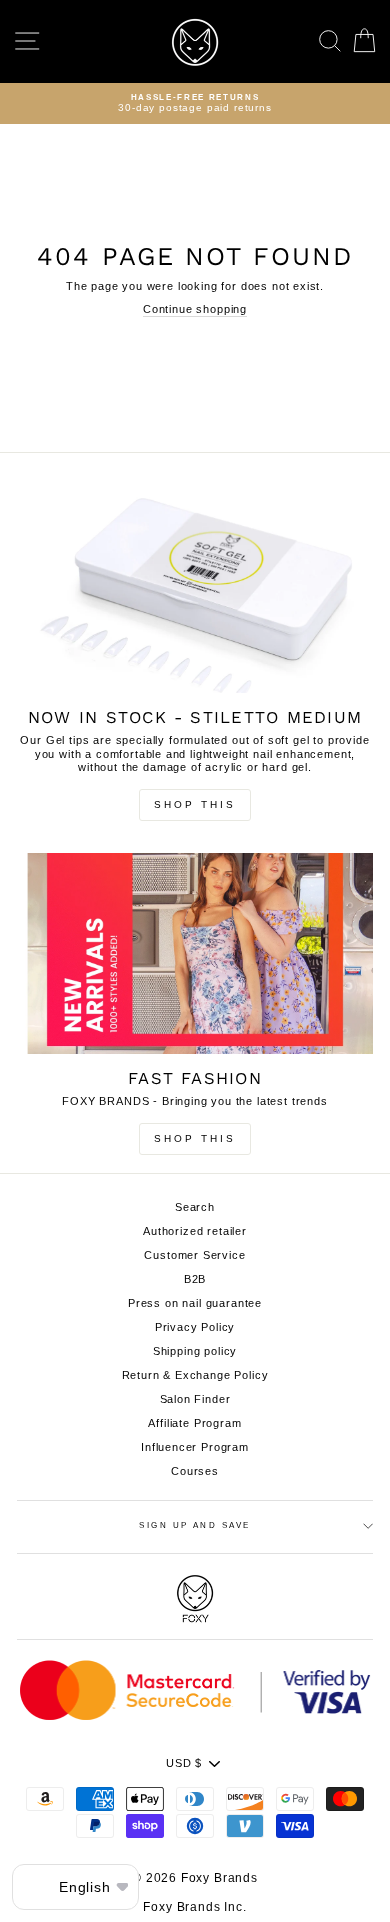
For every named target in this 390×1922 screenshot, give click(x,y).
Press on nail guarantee (195, 1303)
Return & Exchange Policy (195, 1375)
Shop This (195, 804)
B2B (195, 1279)
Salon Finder (195, 1399)
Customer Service (194, 1255)
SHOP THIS (195, 1138)
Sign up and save (195, 1525)
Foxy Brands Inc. (194, 1907)
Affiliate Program (194, 1423)
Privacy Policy (195, 1327)
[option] (195, 104)
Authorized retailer (195, 1231)
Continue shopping (195, 309)
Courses (195, 1471)
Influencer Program (195, 1447)
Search (195, 1207)
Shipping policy (195, 1351)
